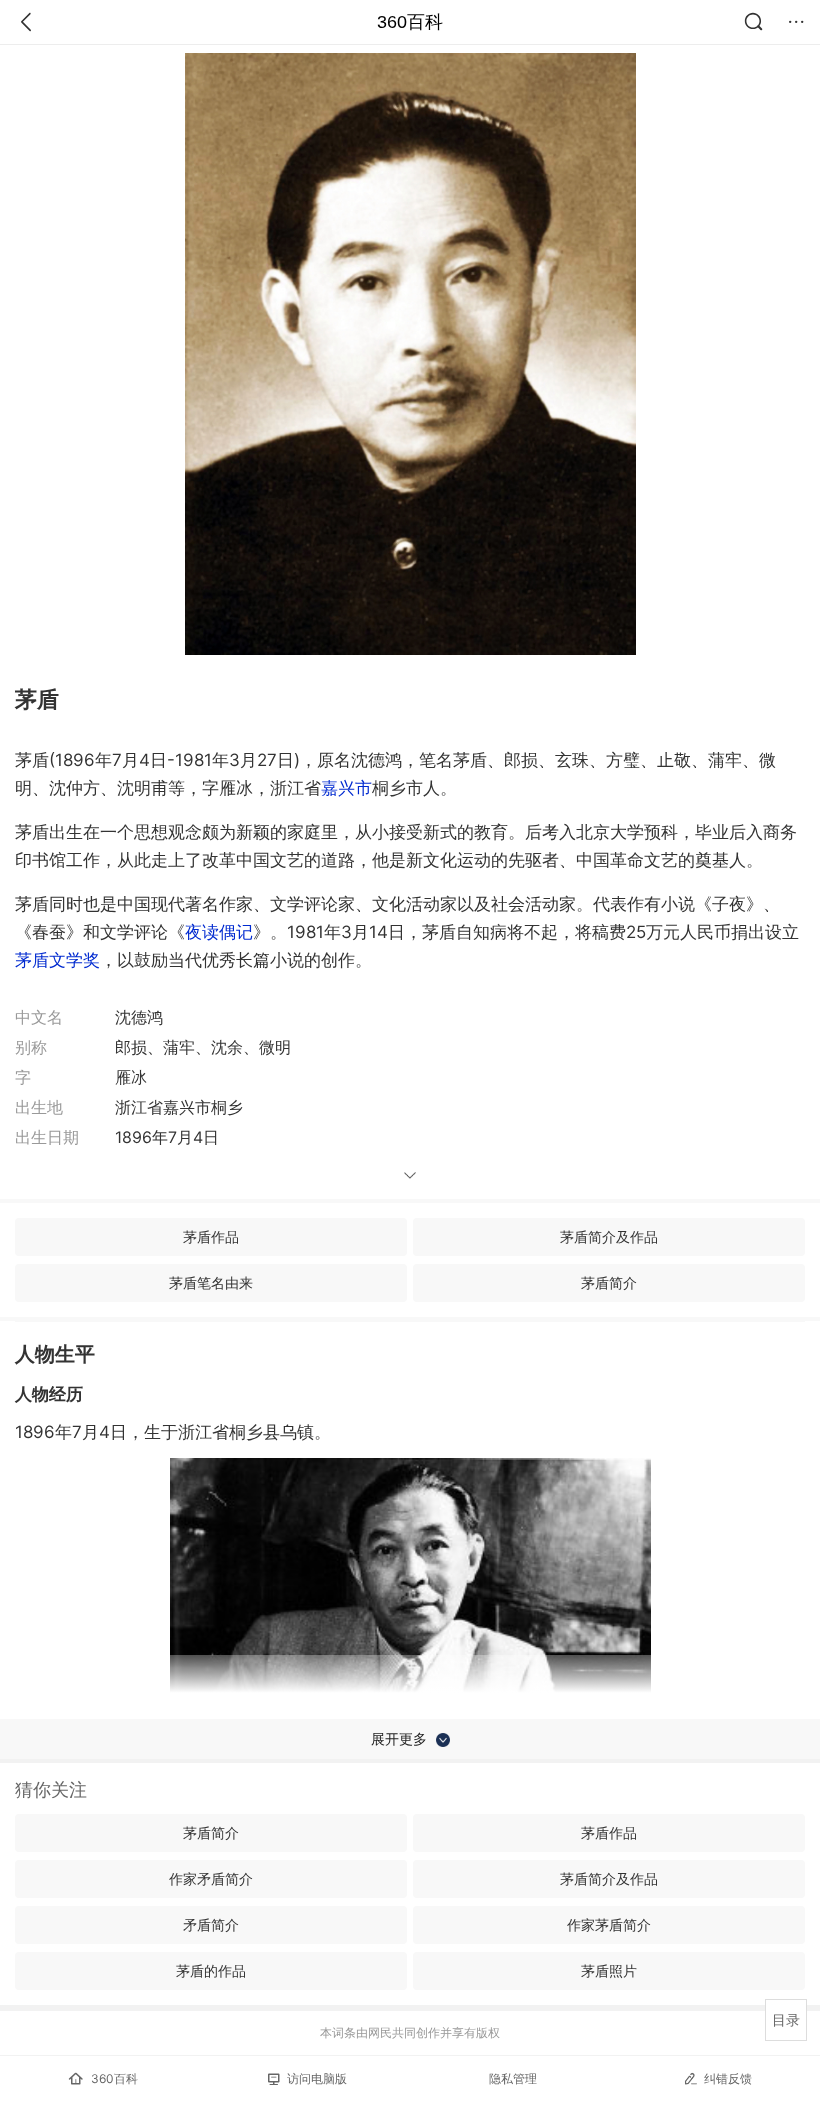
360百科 (410, 22)
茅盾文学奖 (57, 960)
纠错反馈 (728, 2078)
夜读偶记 (219, 932)
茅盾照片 (609, 1970)
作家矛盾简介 (211, 1878)
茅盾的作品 (211, 1970)
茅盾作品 (211, 1236)
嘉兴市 (346, 788)
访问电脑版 (317, 2078)
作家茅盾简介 (609, 1924)
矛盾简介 (211, 1924)
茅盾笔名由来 (211, 1282)
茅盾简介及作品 (609, 1236)
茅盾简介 (609, 1282)
